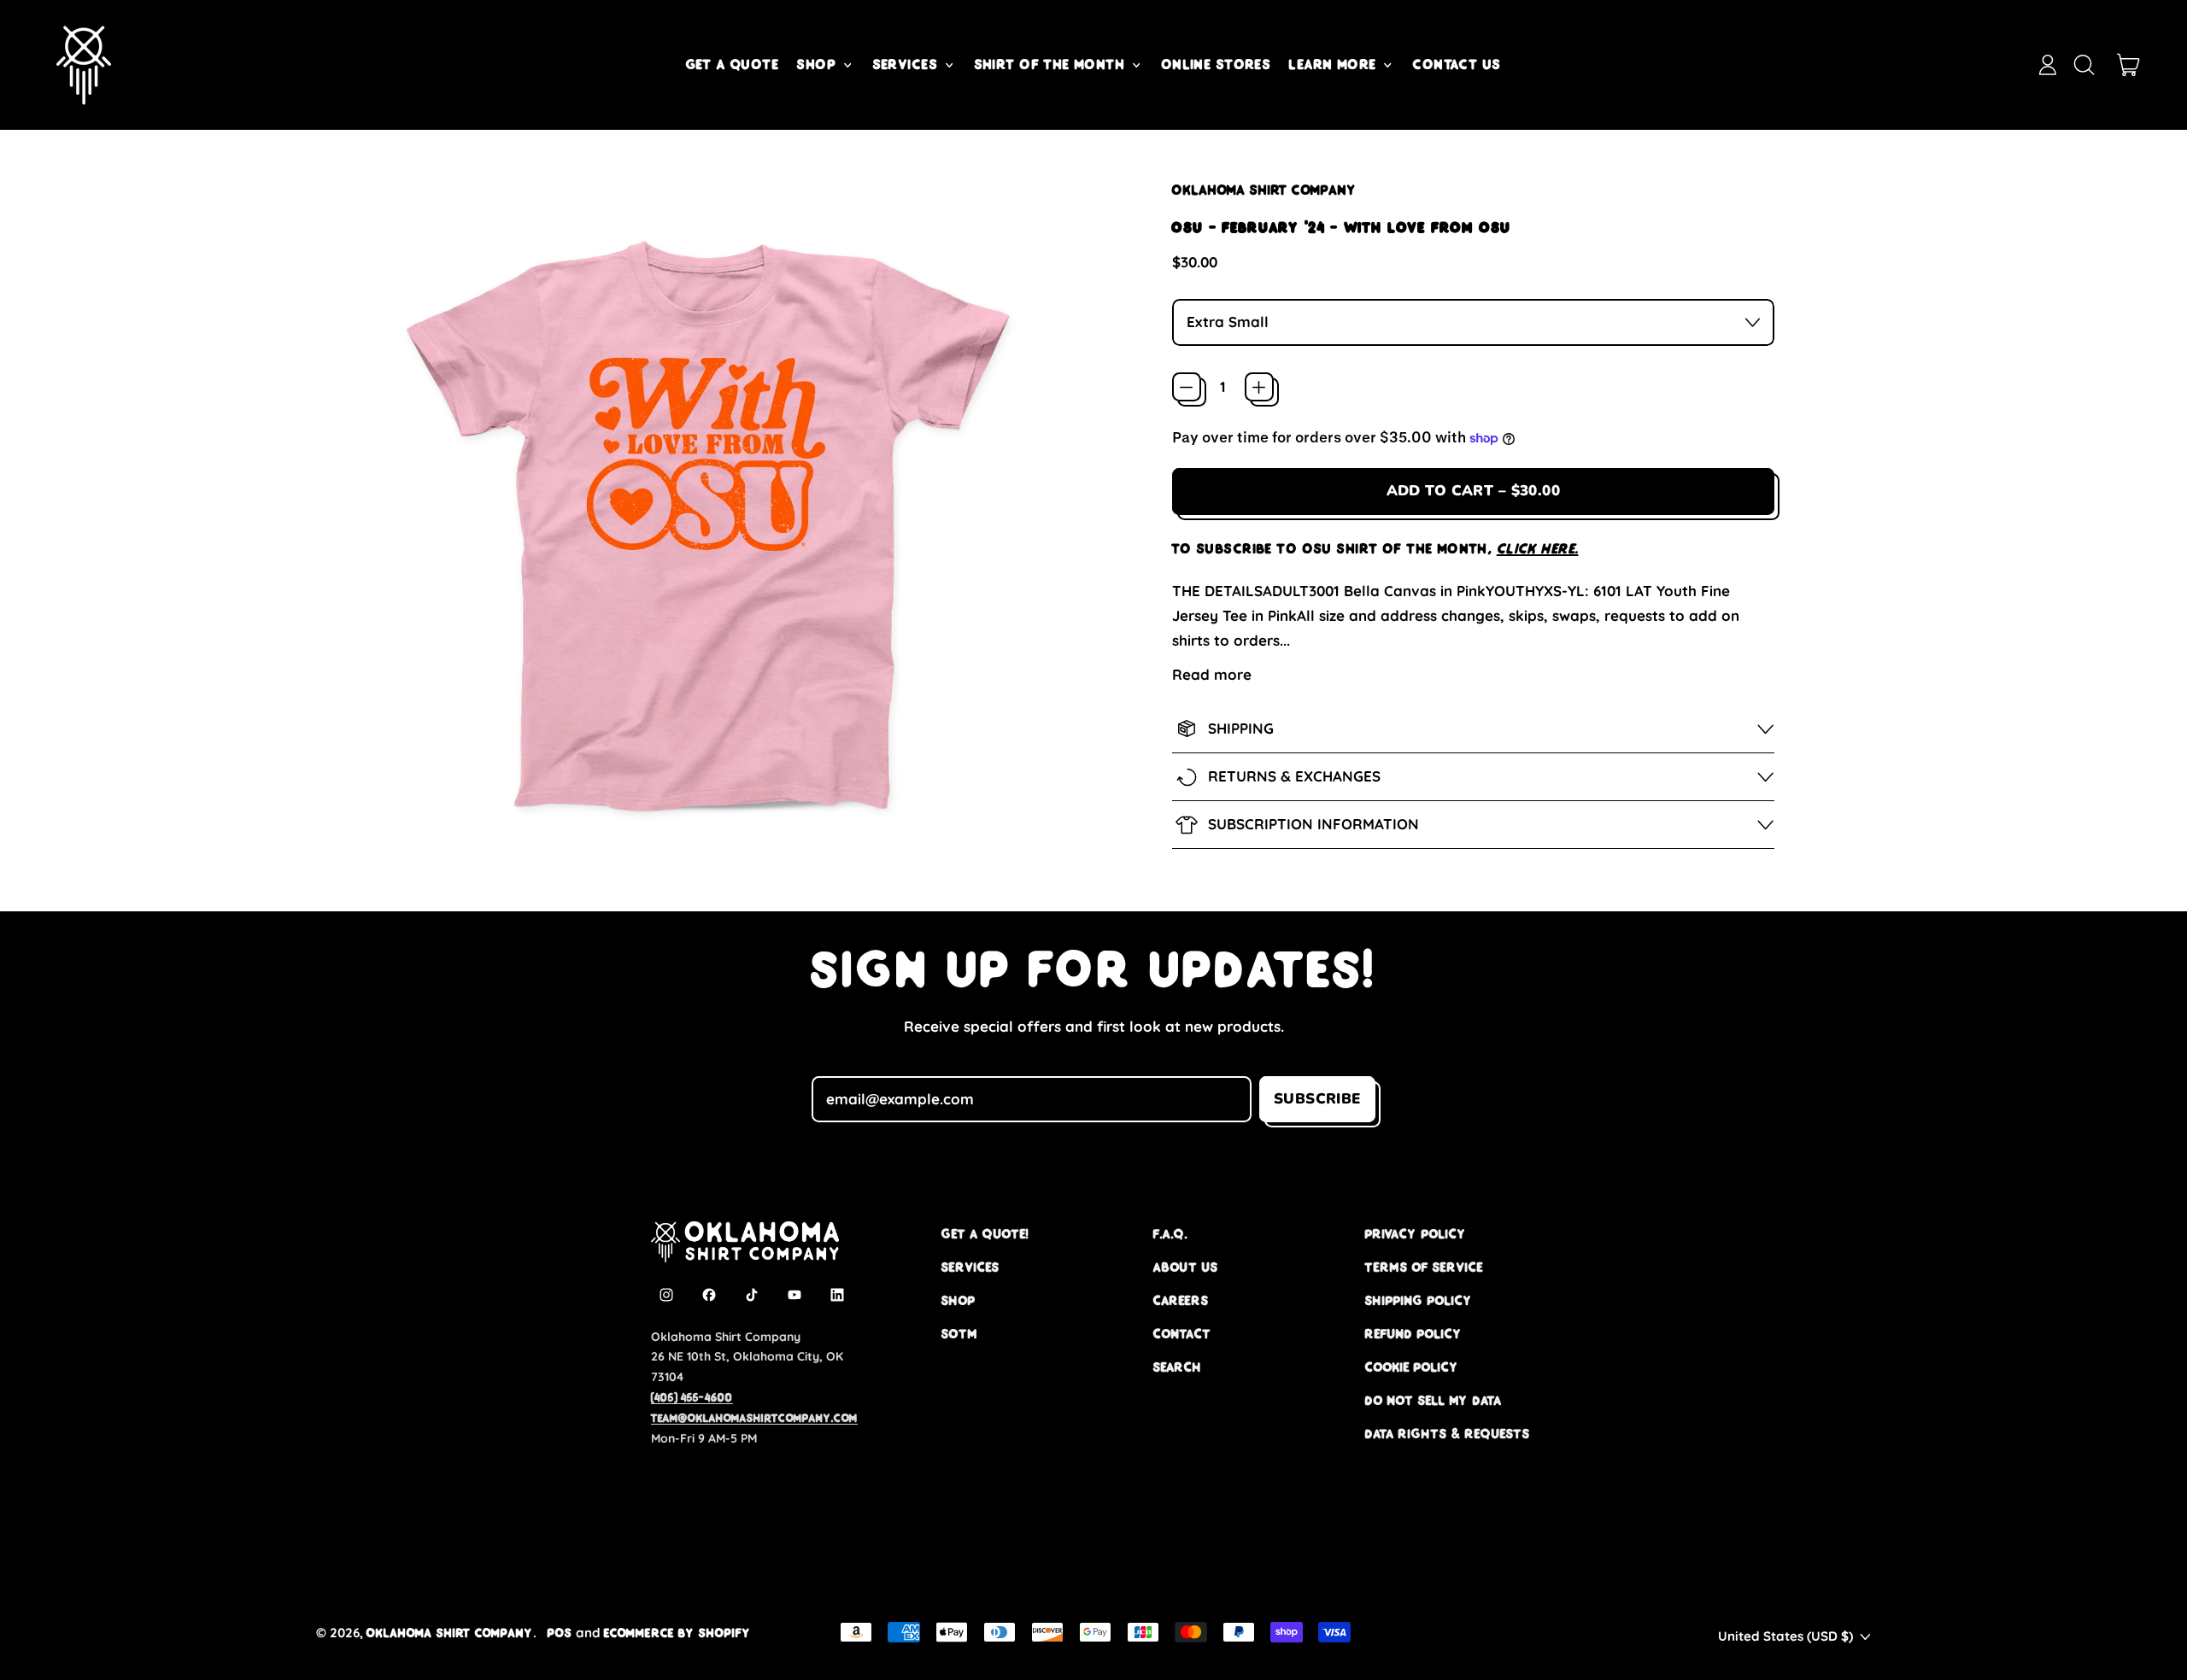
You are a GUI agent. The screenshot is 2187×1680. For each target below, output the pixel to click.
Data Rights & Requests (1448, 1434)
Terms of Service (1424, 1267)
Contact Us (1457, 64)
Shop (959, 1300)
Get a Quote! (985, 1234)
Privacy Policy (1416, 1234)
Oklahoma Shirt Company (1264, 190)
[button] (2084, 65)
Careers (1181, 1300)
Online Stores (1217, 64)
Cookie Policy (1412, 1367)
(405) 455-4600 (692, 1397)
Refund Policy (1414, 1334)
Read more (1212, 674)
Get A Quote (733, 64)
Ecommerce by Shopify (677, 1633)
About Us (1186, 1267)
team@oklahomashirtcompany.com (754, 1418)
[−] (1187, 387)
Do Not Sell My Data (1434, 1400)
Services (970, 1267)
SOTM (959, 1334)
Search (1178, 1367)
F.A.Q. (1170, 1234)
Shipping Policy (1419, 1300)
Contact (1182, 1334)
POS (560, 1633)
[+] (1259, 387)
